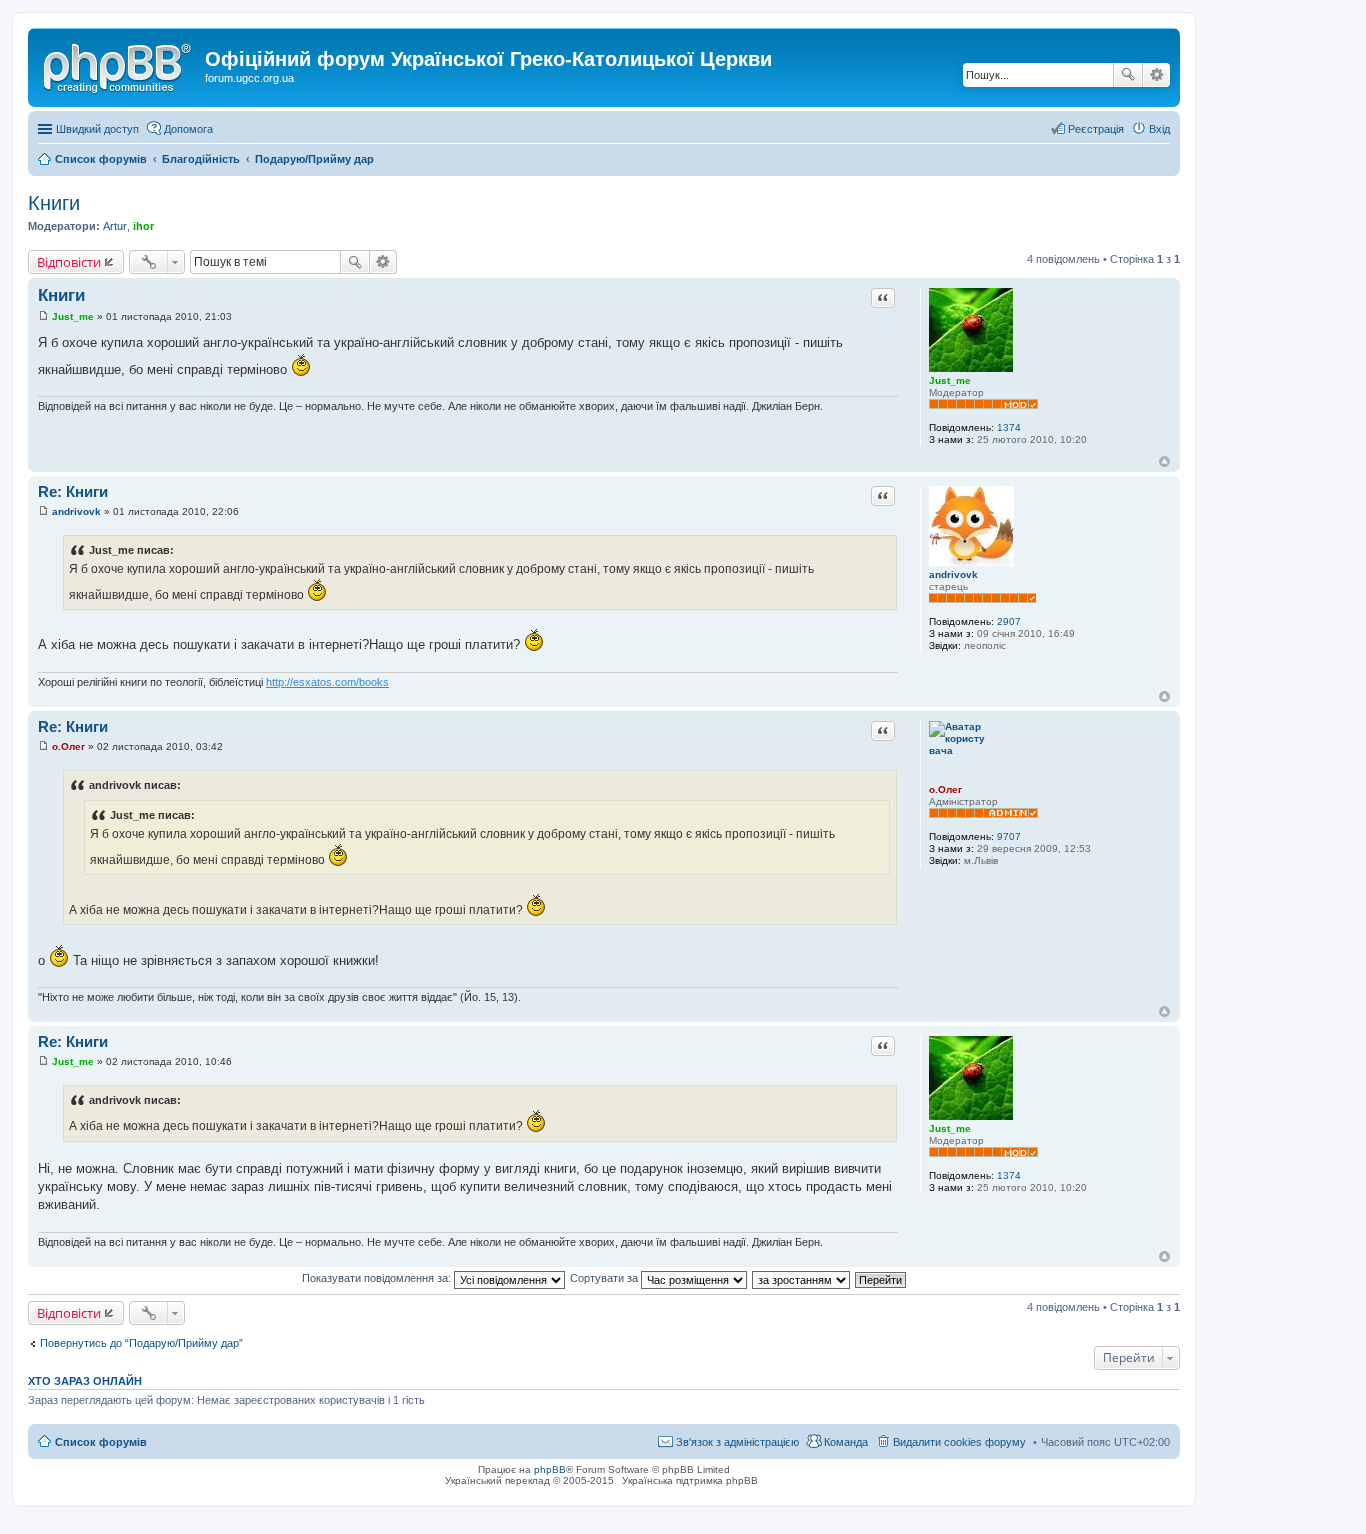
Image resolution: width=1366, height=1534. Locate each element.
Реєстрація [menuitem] (1096, 129)
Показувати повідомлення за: (378, 1278)
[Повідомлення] (43, 316)
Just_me (950, 380)
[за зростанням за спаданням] (802, 1278)
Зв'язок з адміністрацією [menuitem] (737, 1442)
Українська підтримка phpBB (690, 1480)
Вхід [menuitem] (1159, 129)
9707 (1009, 836)
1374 (1009, 427)
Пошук (1128, 75)
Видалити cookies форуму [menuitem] (959, 1442)
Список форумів (101, 1442)
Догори (1164, 461)
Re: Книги (73, 491)
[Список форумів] (119, 65)
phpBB (550, 1469)
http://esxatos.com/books (327, 682)
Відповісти (69, 262)
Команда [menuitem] (846, 1442)
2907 (1009, 621)
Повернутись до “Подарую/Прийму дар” (141, 1343)
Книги (54, 203)
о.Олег (945, 789)
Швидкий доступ (97, 129)
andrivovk (953, 574)
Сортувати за (605, 1278)
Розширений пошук (1156, 75)
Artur (115, 226)
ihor (143, 226)
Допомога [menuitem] (188, 129)
